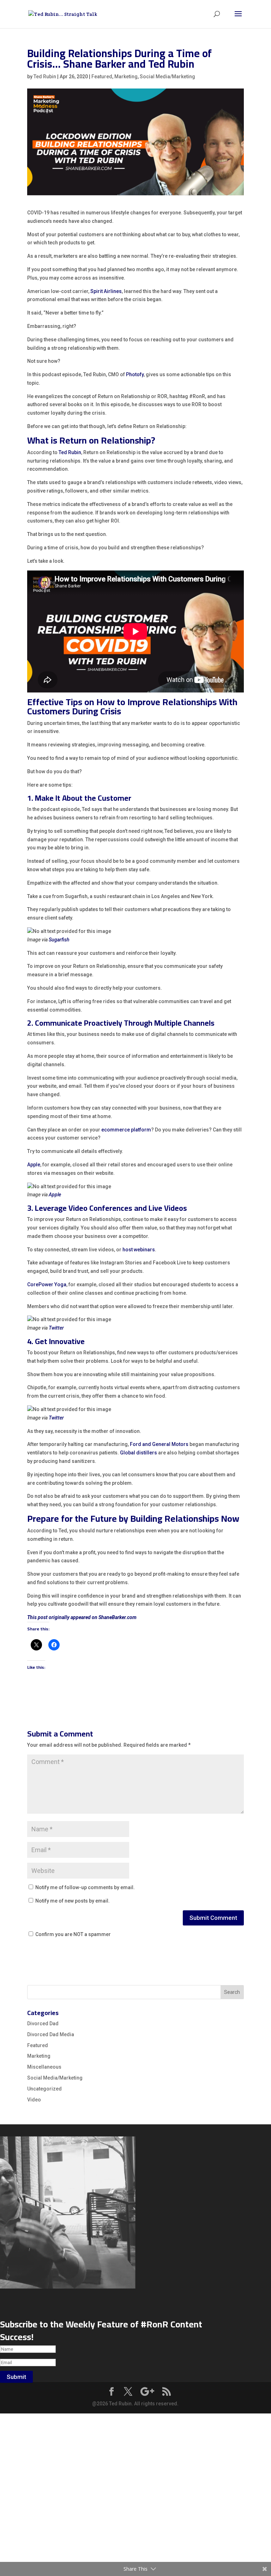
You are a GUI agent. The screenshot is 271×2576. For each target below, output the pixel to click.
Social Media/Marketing (167, 77)
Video (34, 2100)
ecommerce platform (126, 1130)
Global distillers (138, 1453)
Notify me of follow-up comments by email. (85, 1887)
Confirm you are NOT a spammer (73, 1934)
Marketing (126, 77)
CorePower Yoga (47, 1284)
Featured (102, 77)
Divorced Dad (43, 2023)
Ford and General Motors (159, 1444)
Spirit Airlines (106, 291)
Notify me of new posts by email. (73, 1901)
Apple (34, 1165)
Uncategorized (44, 2089)
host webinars (139, 1250)
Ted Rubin (45, 77)
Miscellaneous (44, 2067)
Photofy (135, 374)
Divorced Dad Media (51, 2034)
